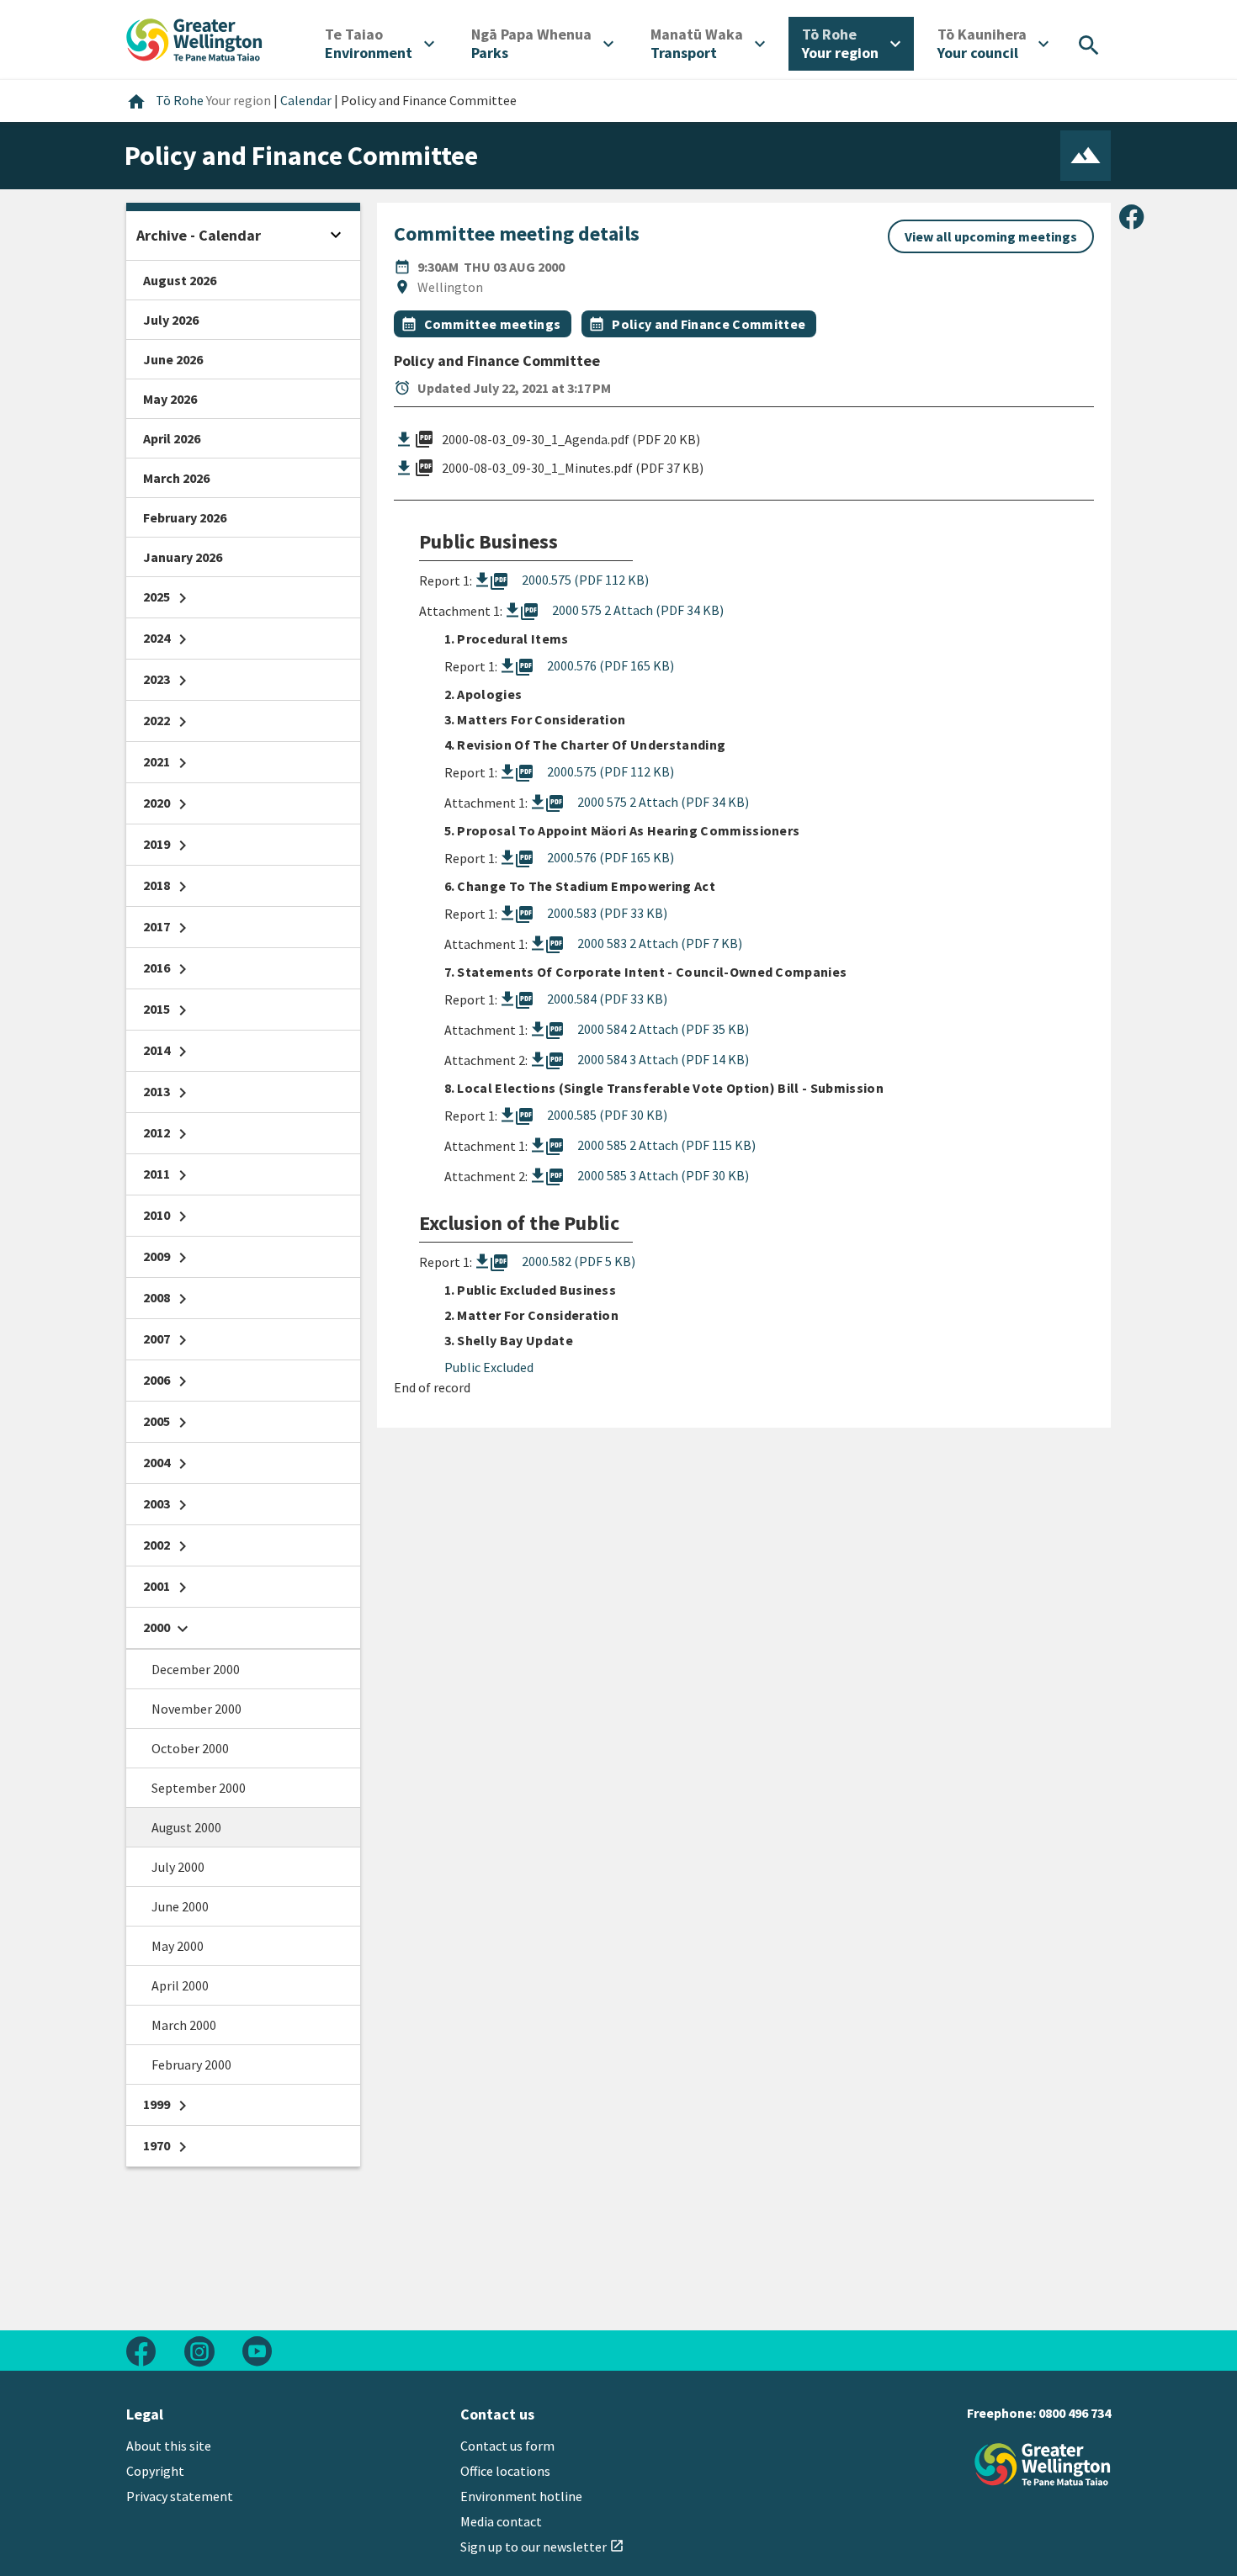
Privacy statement (180, 2496)
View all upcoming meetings (991, 236)
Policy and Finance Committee (709, 324)
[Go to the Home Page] (1043, 2465)
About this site (169, 2446)
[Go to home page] (194, 38)
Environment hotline (521, 2496)
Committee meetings (493, 324)
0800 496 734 (1075, 2413)
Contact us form (507, 2446)
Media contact (501, 2521)
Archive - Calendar (199, 235)
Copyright (155, 2471)
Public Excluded (489, 1367)
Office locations (505, 2471)
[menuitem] (380, 44)
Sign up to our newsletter (542, 2547)
